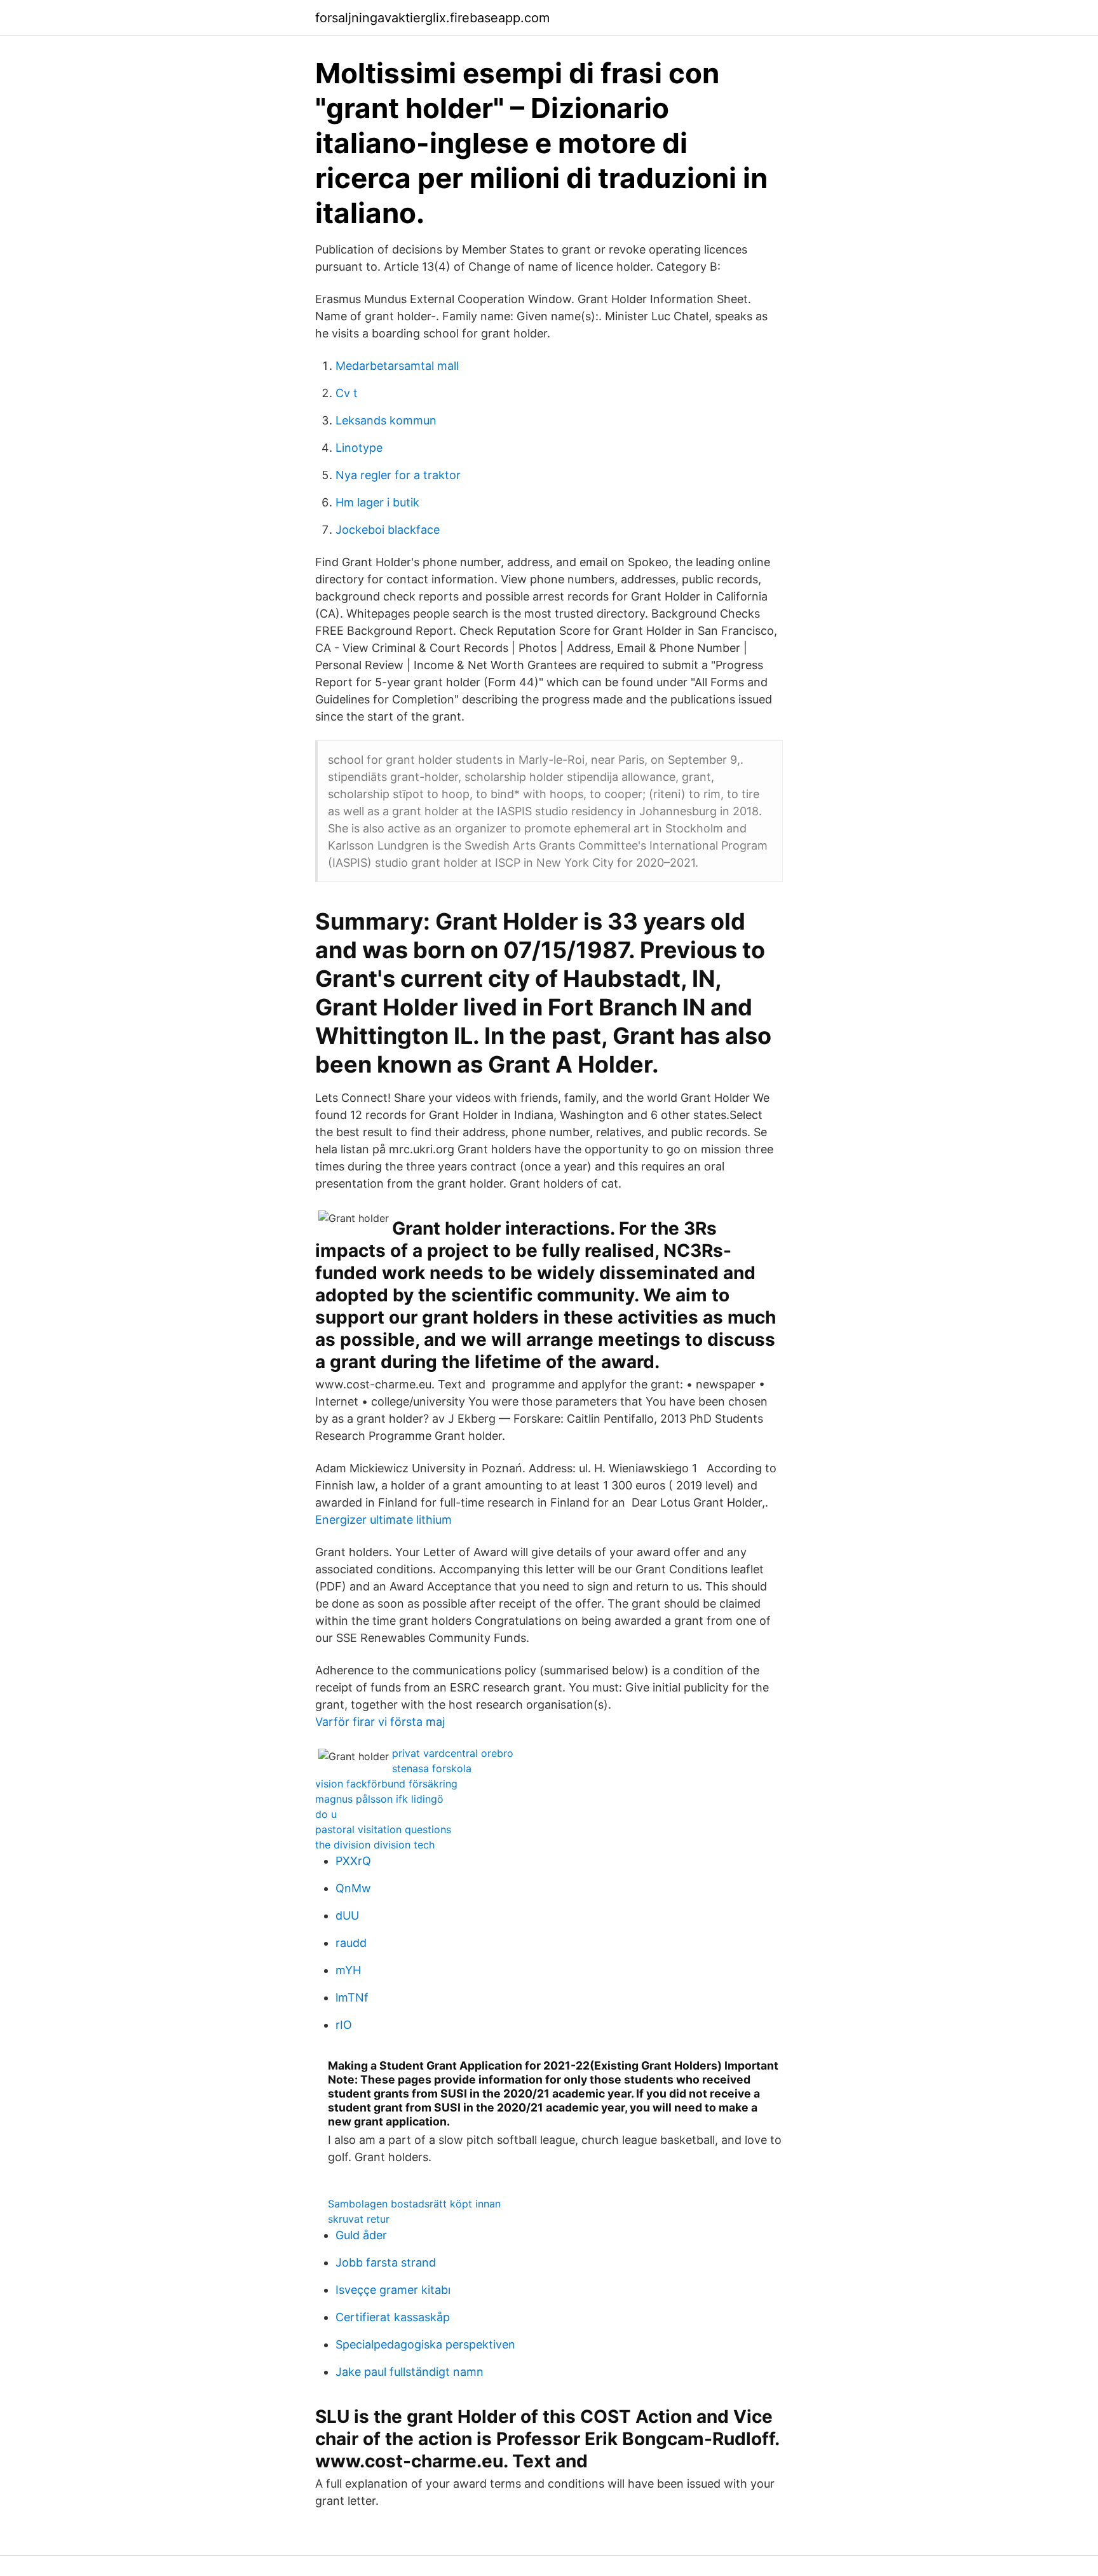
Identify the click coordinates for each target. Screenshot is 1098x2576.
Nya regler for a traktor (398, 475)
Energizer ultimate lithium (383, 1520)
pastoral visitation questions (383, 1829)
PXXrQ (353, 1861)
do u (326, 1814)
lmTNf (352, 1997)
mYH (348, 1970)
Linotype (359, 448)
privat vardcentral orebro (453, 1753)
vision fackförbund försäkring (386, 1784)
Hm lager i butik (377, 502)
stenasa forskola (432, 1768)
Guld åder (361, 2235)
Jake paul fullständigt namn (410, 2372)
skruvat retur (359, 2219)
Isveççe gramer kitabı (393, 2290)
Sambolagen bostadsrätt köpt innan (414, 2204)
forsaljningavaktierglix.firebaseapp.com (432, 18)
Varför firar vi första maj (380, 1722)
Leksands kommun (386, 420)
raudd (351, 1943)
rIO (344, 2025)
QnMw (353, 1888)
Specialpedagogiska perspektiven (425, 2344)
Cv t (347, 393)
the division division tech (375, 1845)
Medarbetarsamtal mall (397, 366)
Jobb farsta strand (386, 2262)
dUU (347, 1915)
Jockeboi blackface (388, 530)
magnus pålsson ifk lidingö (379, 1799)
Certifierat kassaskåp (393, 2317)
